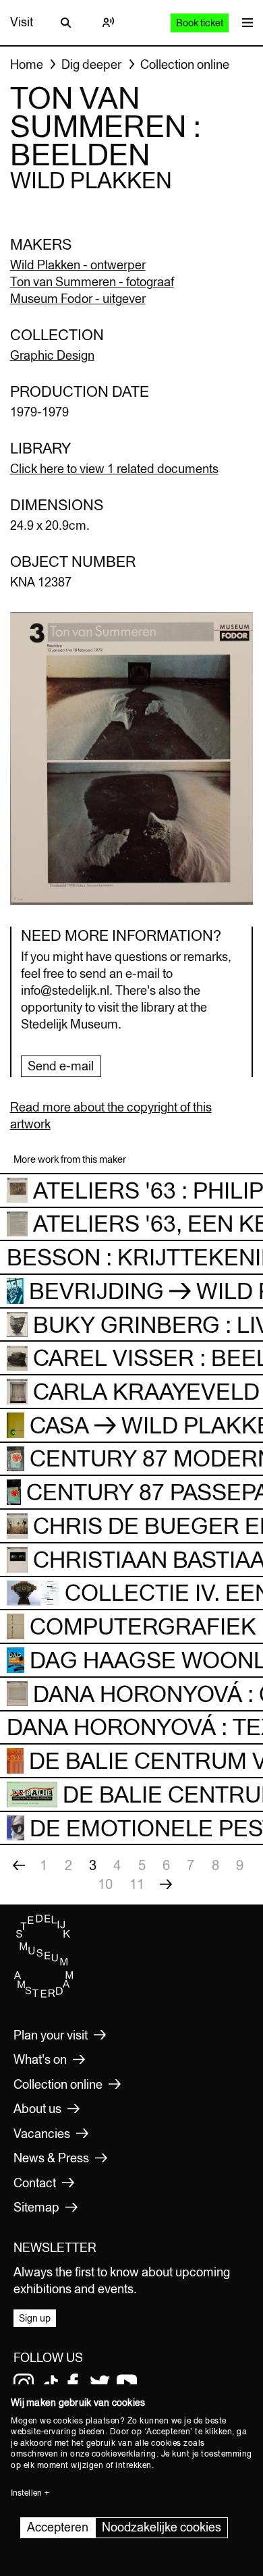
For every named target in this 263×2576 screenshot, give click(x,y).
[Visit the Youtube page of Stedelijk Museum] (127, 2384)
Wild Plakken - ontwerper (78, 265)
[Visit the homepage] (44, 1994)
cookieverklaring (124, 2454)
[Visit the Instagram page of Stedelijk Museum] (24, 2384)
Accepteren (58, 2527)
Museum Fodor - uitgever (78, 299)
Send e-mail (61, 1066)
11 (137, 1884)
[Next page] (166, 1884)
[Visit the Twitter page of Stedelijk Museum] (100, 2384)
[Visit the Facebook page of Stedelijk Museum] (73, 2384)
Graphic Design (52, 355)
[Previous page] (19, 1865)
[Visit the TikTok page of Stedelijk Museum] (51, 2384)
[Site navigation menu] (244, 23)
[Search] (66, 22)
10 (105, 1884)
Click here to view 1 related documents (114, 469)
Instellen (26, 2493)
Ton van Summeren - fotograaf (92, 282)
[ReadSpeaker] (108, 22)
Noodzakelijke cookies (162, 2527)
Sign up (35, 2318)
